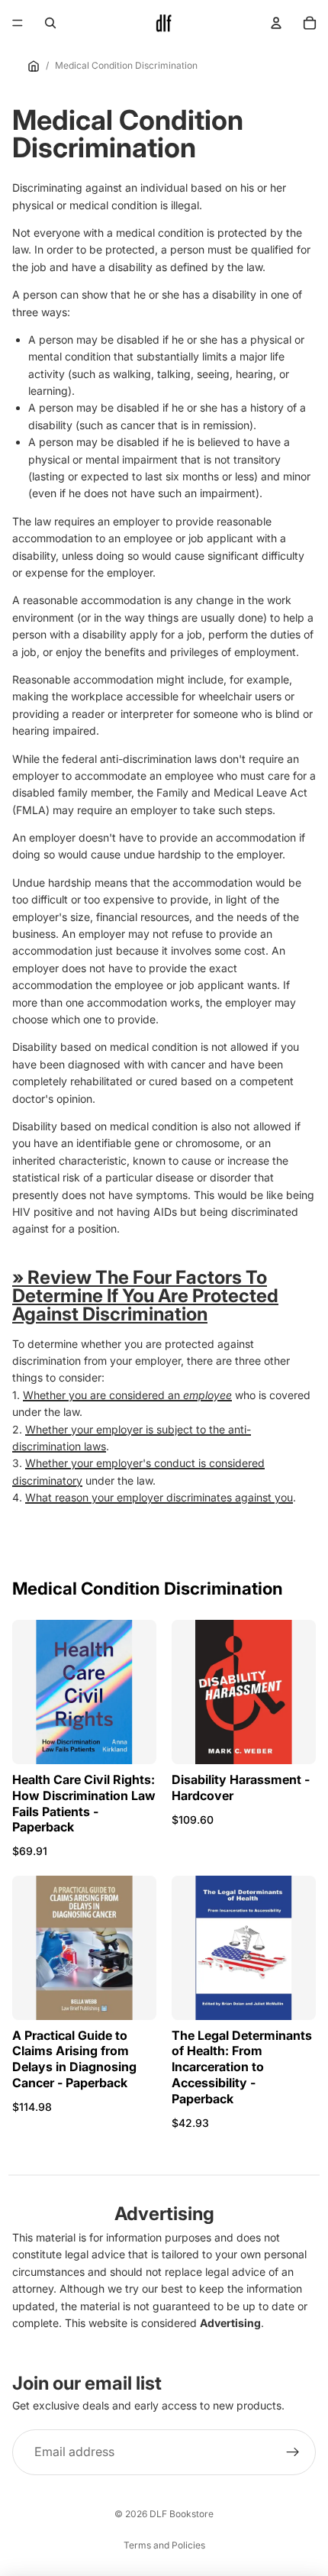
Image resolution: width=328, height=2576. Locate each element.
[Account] (276, 23)
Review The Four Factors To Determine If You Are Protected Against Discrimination (145, 1296)
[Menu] (18, 23)
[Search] (50, 23)
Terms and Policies (164, 2545)
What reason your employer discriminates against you (159, 1497)
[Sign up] (293, 2452)
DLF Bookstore (182, 2514)
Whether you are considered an (127, 1395)
